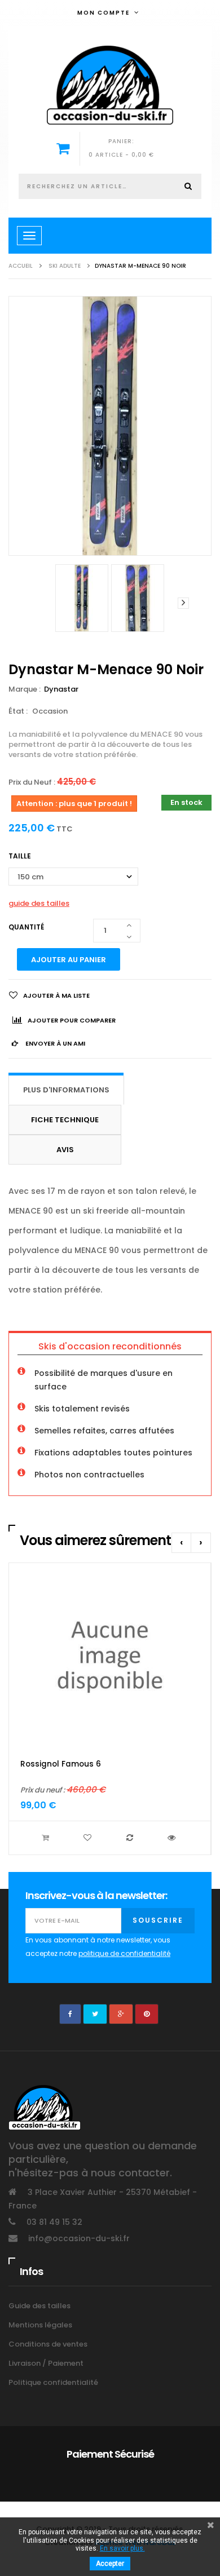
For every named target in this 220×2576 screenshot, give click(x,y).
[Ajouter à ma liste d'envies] (89, 1838)
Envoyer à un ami (54, 1043)
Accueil (21, 266)
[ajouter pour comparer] (131, 1838)
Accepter (110, 2564)
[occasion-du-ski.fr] (110, 85)
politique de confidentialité (124, 1953)
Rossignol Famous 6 (61, 1764)
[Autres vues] (37, 603)
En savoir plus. (122, 2548)
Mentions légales (40, 2325)
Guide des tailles (39, 2306)
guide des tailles (39, 903)
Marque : (25, 689)
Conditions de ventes (48, 2344)
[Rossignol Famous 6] (110, 1656)
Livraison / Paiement (46, 2363)
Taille (21, 856)
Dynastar (62, 689)
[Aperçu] (173, 1838)
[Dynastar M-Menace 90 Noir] (82, 598)
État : (18, 711)
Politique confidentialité (53, 2382)
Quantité (26, 927)
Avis (65, 1150)
